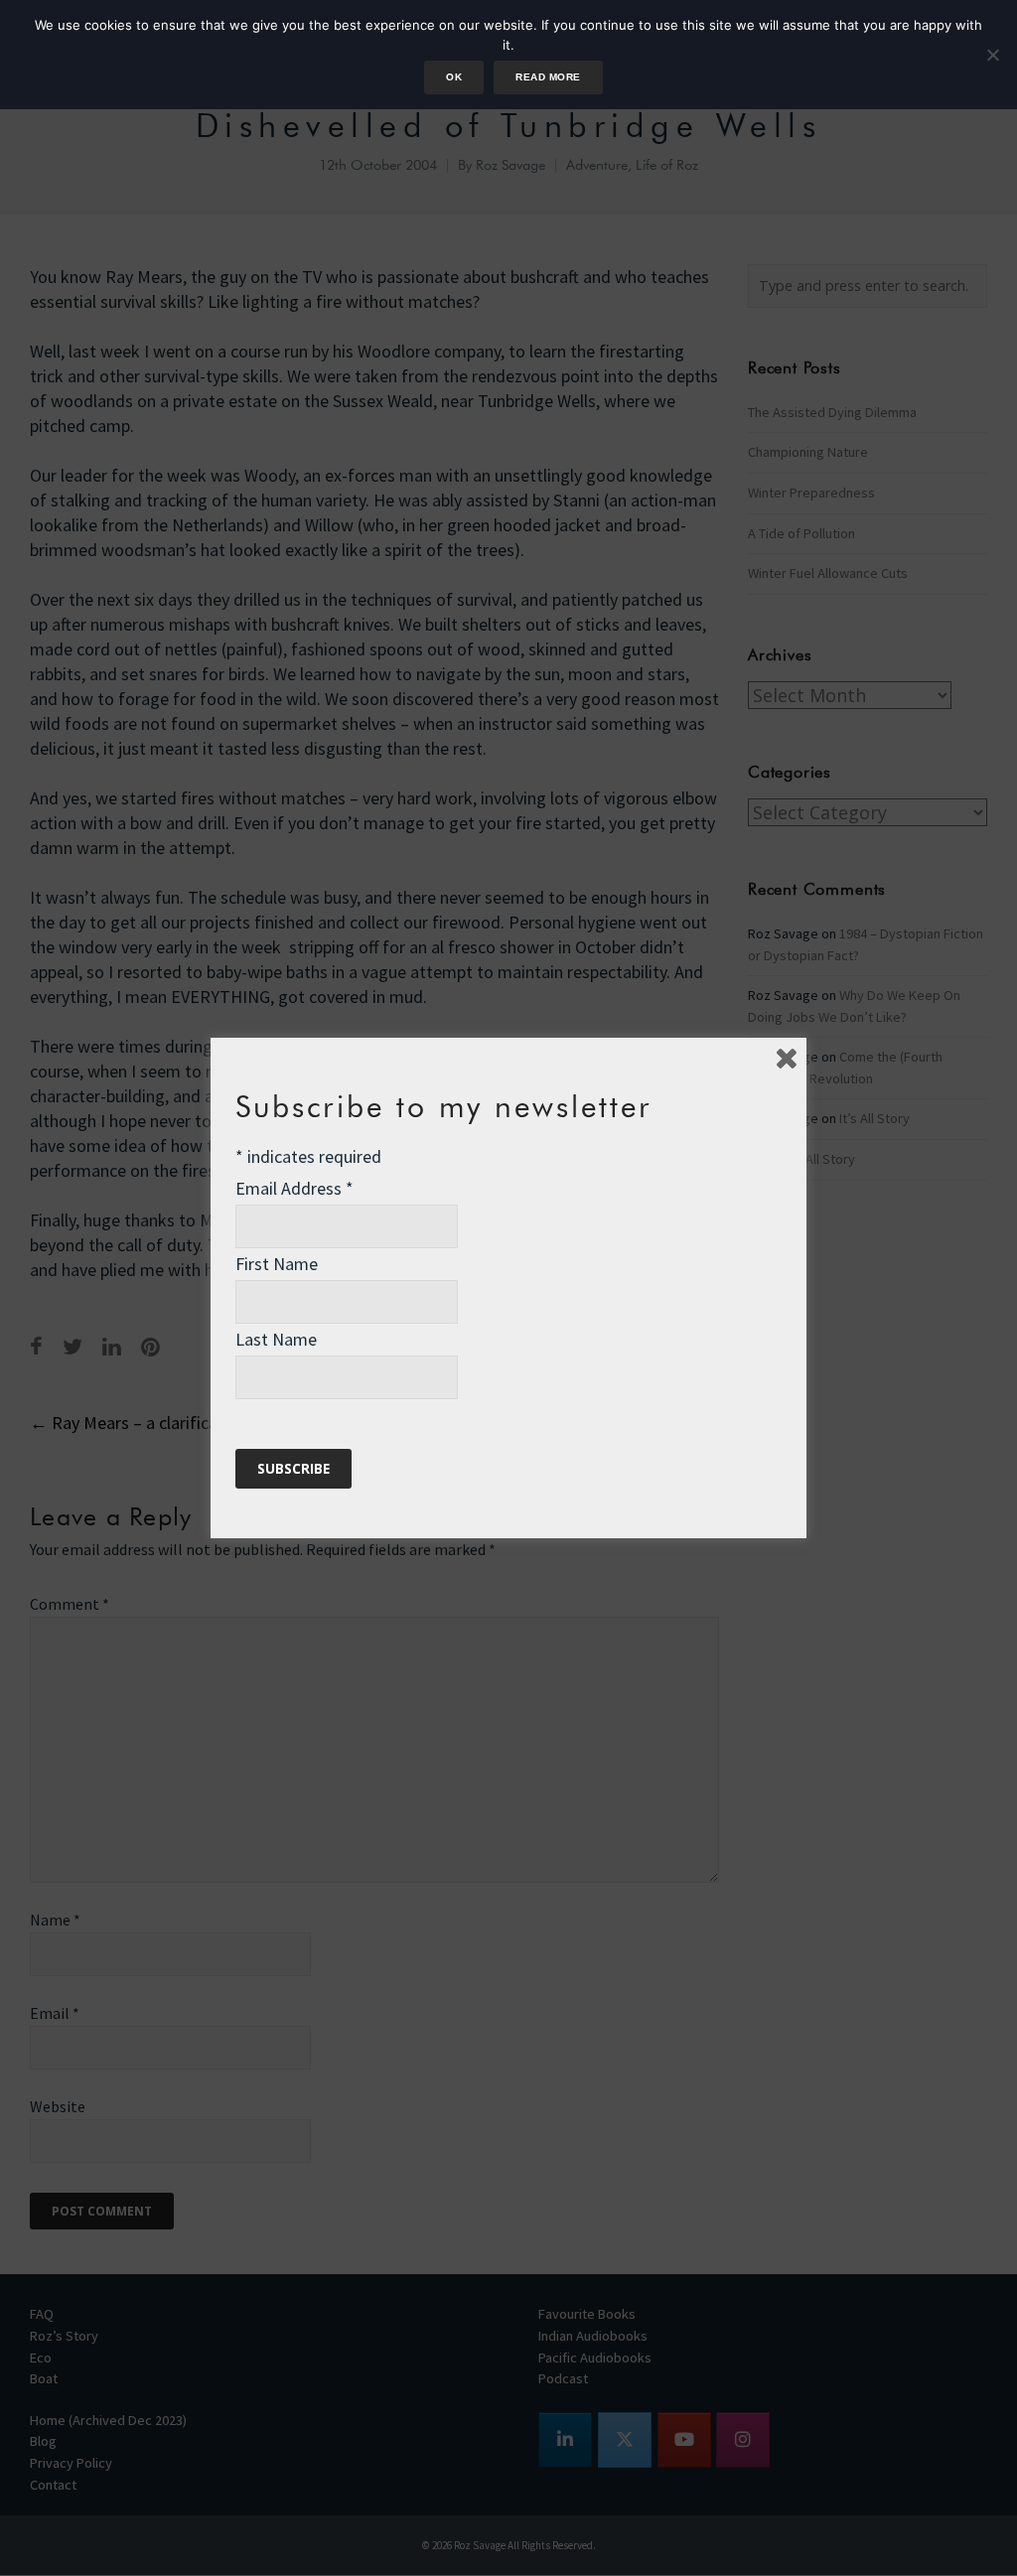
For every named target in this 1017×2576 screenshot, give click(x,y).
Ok (454, 77)
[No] (992, 55)
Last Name (276, 1339)
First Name (277, 1264)
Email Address (294, 1188)
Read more (548, 77)
